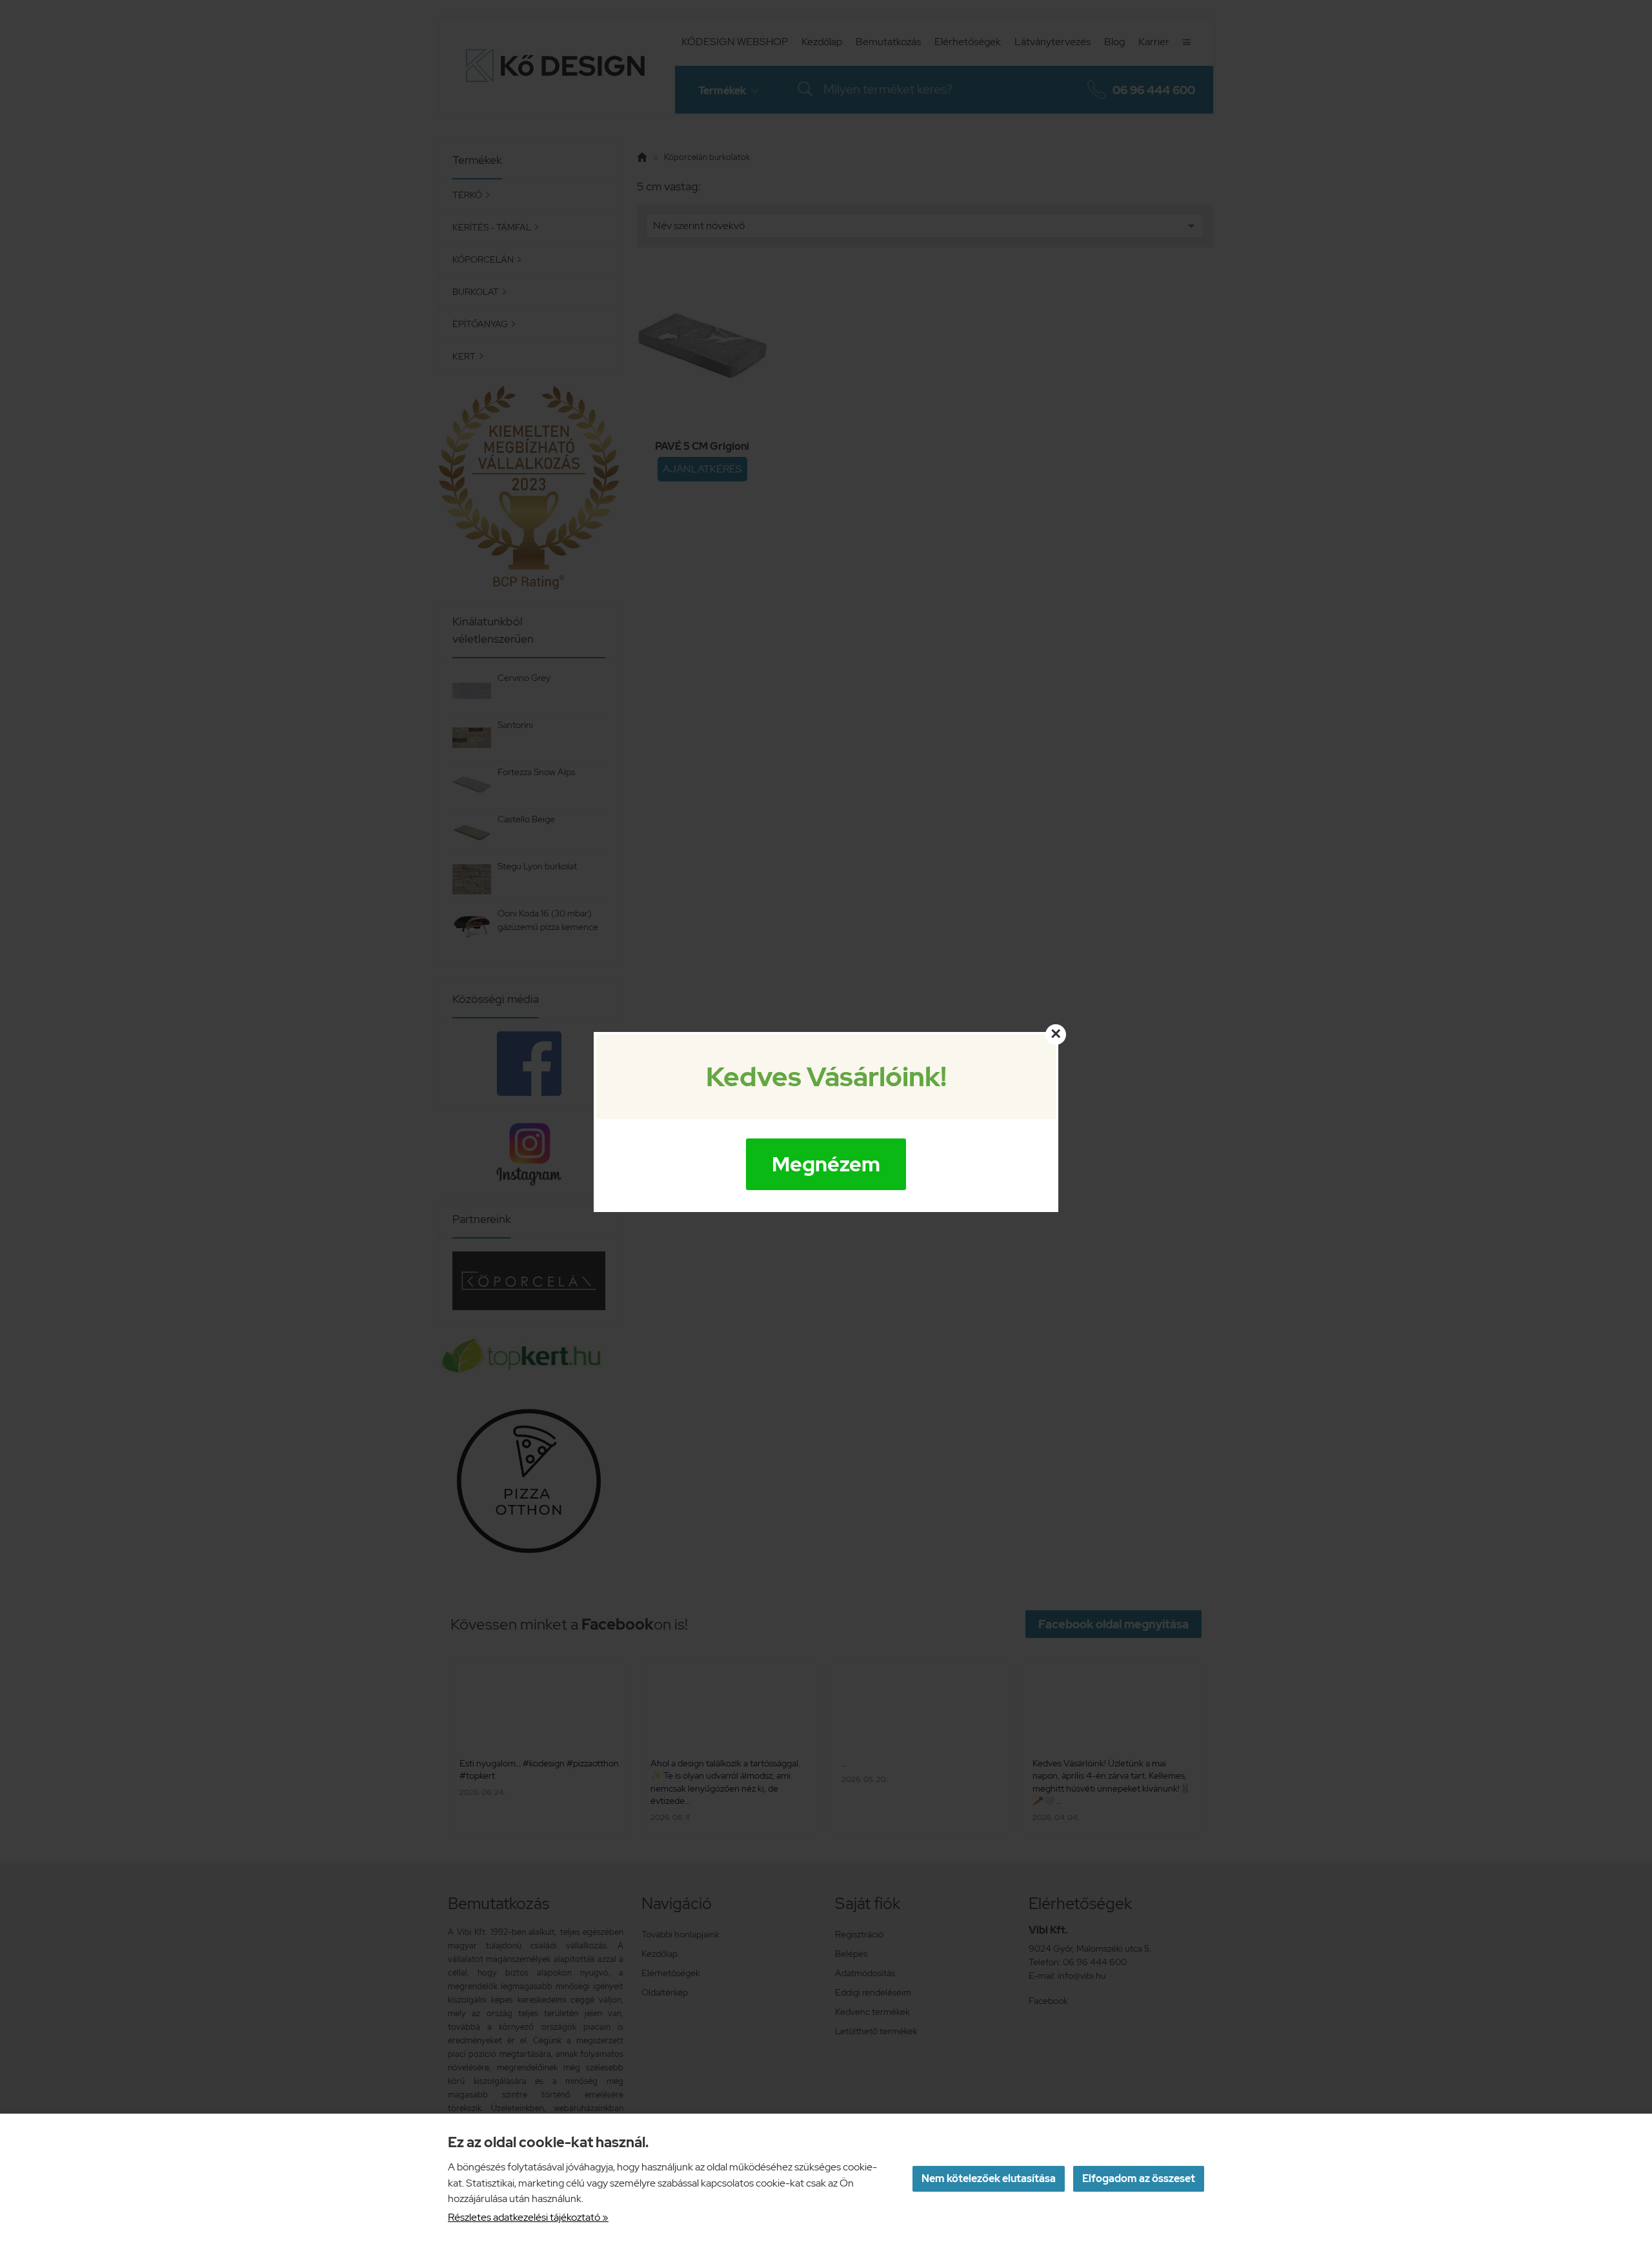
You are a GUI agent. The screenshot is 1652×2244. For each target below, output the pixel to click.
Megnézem (826, 1164)
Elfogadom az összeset (1139, 2178)
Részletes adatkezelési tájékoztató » (528, 2217)
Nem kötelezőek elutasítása (989, 2178)
